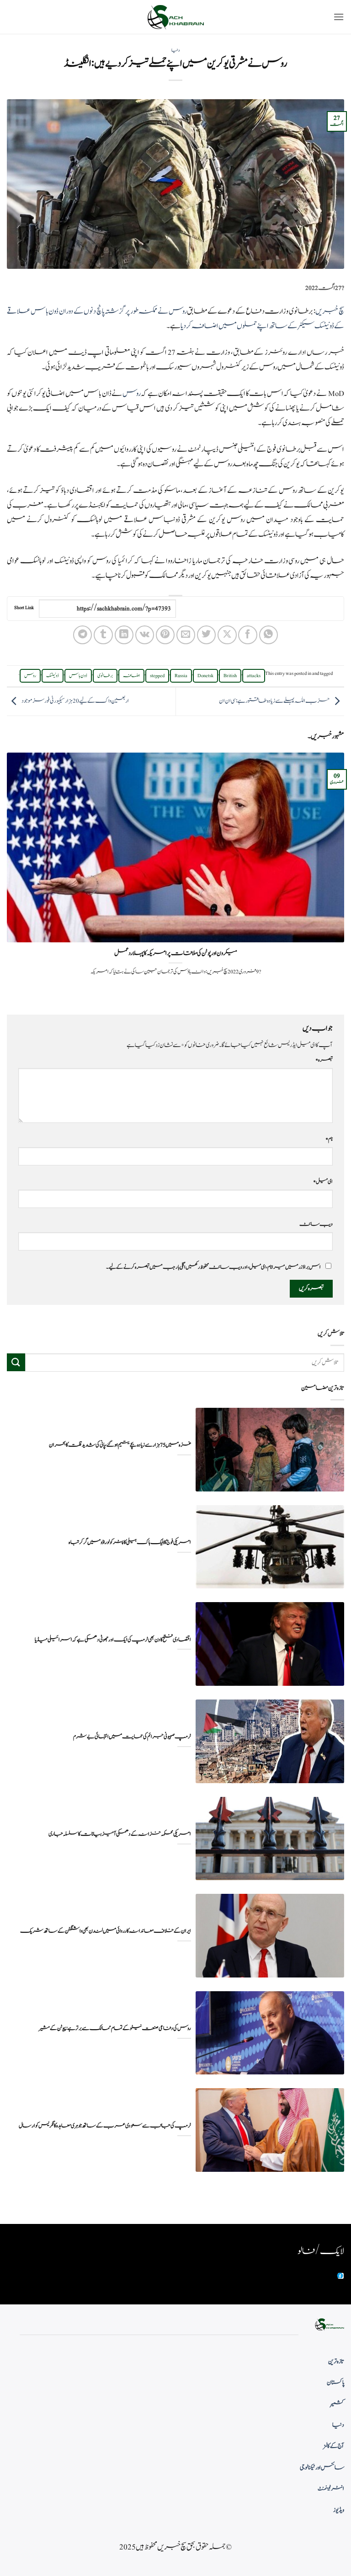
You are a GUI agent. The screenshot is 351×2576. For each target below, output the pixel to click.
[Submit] (16, 1362)
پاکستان (335, 2383)
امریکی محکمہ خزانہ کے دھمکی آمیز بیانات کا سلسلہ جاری (120, 1834)
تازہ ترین (336, 2362)
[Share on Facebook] (247, 635)
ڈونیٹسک (53, 676)
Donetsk (205, 676)
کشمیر (337, 2404)
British (230, 676)
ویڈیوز (339, 2510)
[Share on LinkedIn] (124, 635)
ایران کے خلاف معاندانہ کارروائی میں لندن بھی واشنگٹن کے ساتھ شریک (106, 1931)
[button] (339, 17)
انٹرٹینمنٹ (331, 2489)
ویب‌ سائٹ (316, 1224)
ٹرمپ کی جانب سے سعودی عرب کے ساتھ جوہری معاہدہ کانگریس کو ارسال (105, 2126)
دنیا (175, 50)
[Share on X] (227, 635)
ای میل (323, 1181)
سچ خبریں (330, 311)
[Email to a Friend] (186, 635)
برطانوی (105, 676)
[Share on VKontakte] (145, 635)
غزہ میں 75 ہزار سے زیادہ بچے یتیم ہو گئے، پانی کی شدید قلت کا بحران (120, 1445)
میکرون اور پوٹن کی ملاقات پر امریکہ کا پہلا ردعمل (176, 953)
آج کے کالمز (334, 2446)
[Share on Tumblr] (103, 635)
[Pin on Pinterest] (165, 635)
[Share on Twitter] (206, 635)
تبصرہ (324, 1060)
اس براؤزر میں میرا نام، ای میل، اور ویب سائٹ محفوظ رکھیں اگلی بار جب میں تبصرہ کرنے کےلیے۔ (213, 1267)
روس (132, 394)
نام (329, 1139)
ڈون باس (78, 676)
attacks (254, 676)
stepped (157, 676)
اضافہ (131, 676)
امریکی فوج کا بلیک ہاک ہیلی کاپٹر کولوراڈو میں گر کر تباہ (130, 1542)
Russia (181, 676)
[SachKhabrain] (175, 17)
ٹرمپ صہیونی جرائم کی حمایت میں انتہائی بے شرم (132, 1737)
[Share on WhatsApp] (269, 635)
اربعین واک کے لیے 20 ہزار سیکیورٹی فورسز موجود (75, 701)
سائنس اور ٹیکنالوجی (322, 2468)
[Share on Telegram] (82, 635)
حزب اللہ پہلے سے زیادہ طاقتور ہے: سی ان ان (274, 701)
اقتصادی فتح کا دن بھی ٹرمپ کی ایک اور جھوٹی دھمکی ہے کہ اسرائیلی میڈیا (113, 1640)
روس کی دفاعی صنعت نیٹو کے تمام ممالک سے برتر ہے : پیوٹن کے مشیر (115, 2028)
